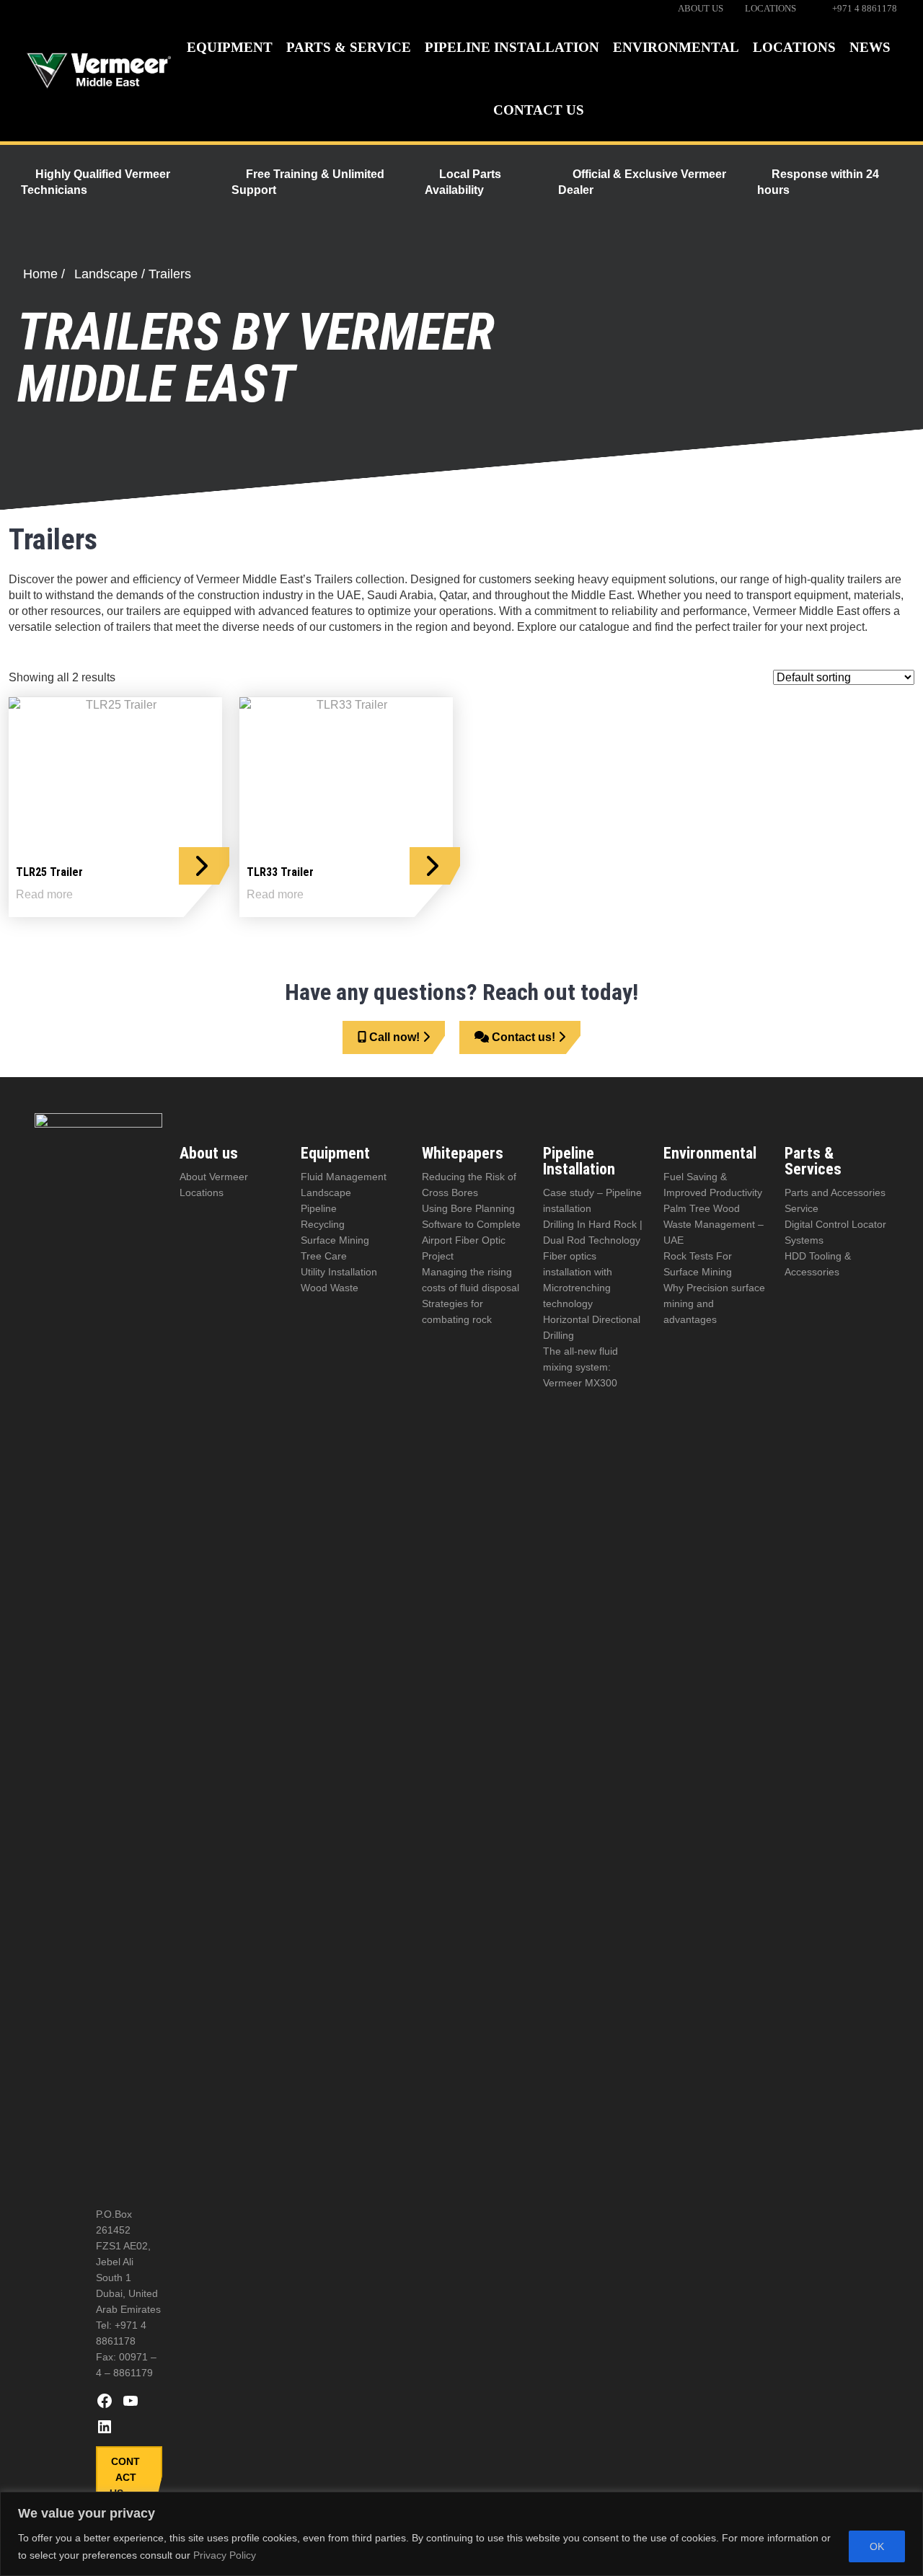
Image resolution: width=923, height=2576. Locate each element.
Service (801, 1208)
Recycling (323, 1224)
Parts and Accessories (835, 1192)
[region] (461, 2534)
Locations (202, 1192)
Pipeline (319, 1208)
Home (40, 274)
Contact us (125, 2477)
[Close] (908, 2504)
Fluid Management (344, 1177)
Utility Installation (339, 1272)
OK (877, 2546)
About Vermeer (214, 1177)
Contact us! (524, 1037)
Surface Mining (335, 1240)
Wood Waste (330, 1288)
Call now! (394, 1037)
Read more (44, 895)
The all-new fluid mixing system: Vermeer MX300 (580, 1367)
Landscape (106, 274)
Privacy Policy (225, 2555)
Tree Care (324, 1256)
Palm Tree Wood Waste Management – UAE (714, 1224)
